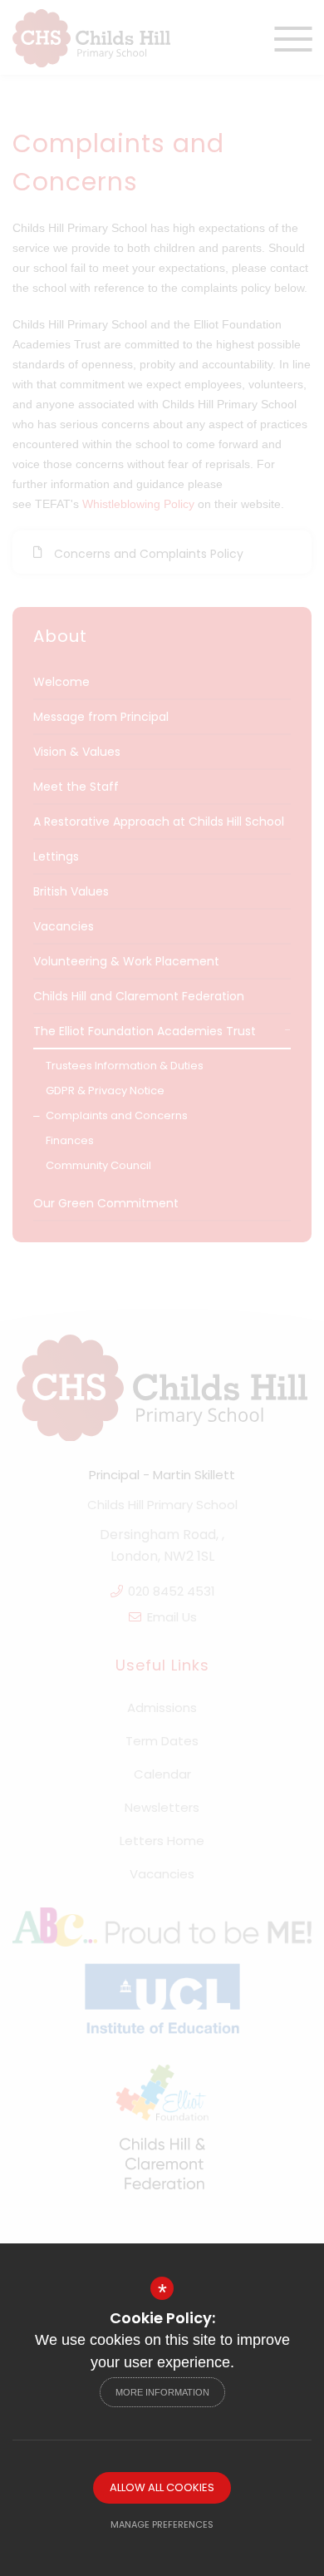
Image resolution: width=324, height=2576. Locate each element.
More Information (162, 2392)
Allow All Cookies (162, 2487)
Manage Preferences (162, 2524)
